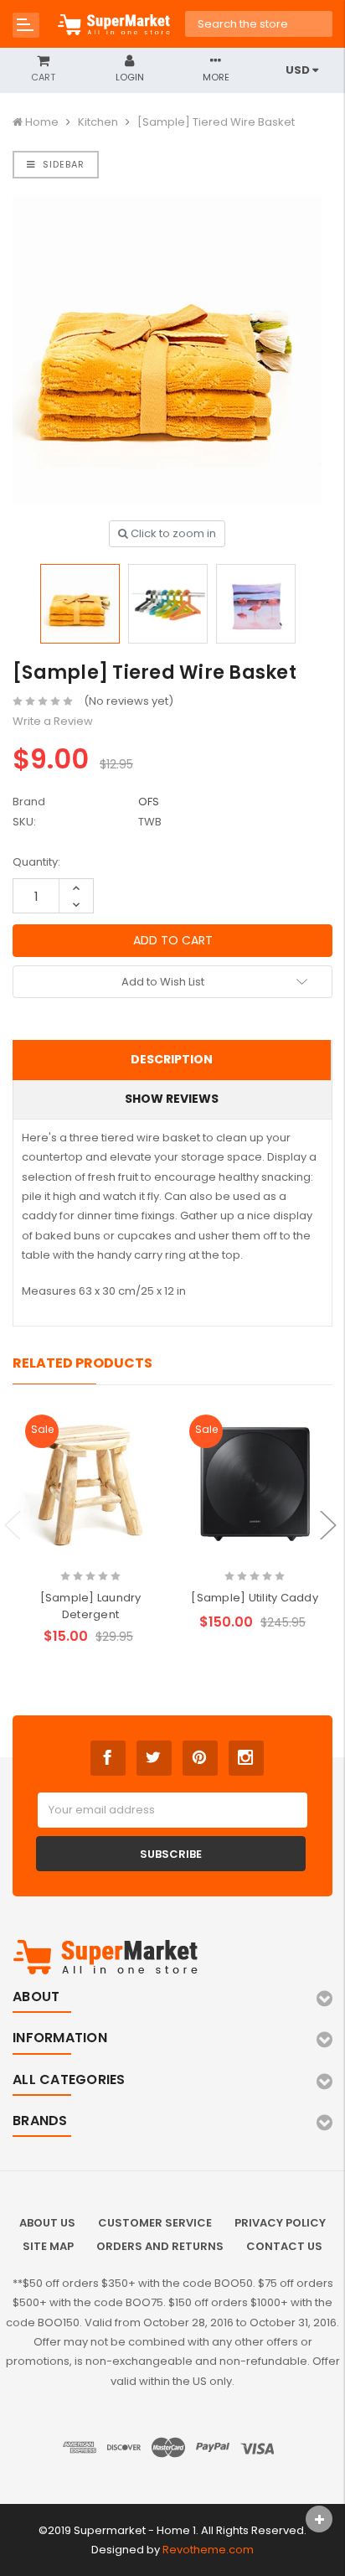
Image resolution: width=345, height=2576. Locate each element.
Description (172, 1059)
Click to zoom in (172, 533)
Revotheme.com (208, 2550)
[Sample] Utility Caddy (255, 1598)
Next (328, 1526)
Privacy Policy (280, 2223)
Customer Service (155, 2223)
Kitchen (98, 122)
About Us (47, 2223)
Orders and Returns (160, 2246)
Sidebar (62, 164)
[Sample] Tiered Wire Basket (216, 122)
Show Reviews (172, 1099)
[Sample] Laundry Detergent (91, 1606)
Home (42, 122)
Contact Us (284, 2246)
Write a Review (53, 721)
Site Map (48, 2246)
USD (299, 70)
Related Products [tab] (82, 1363)
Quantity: (36, 862)
